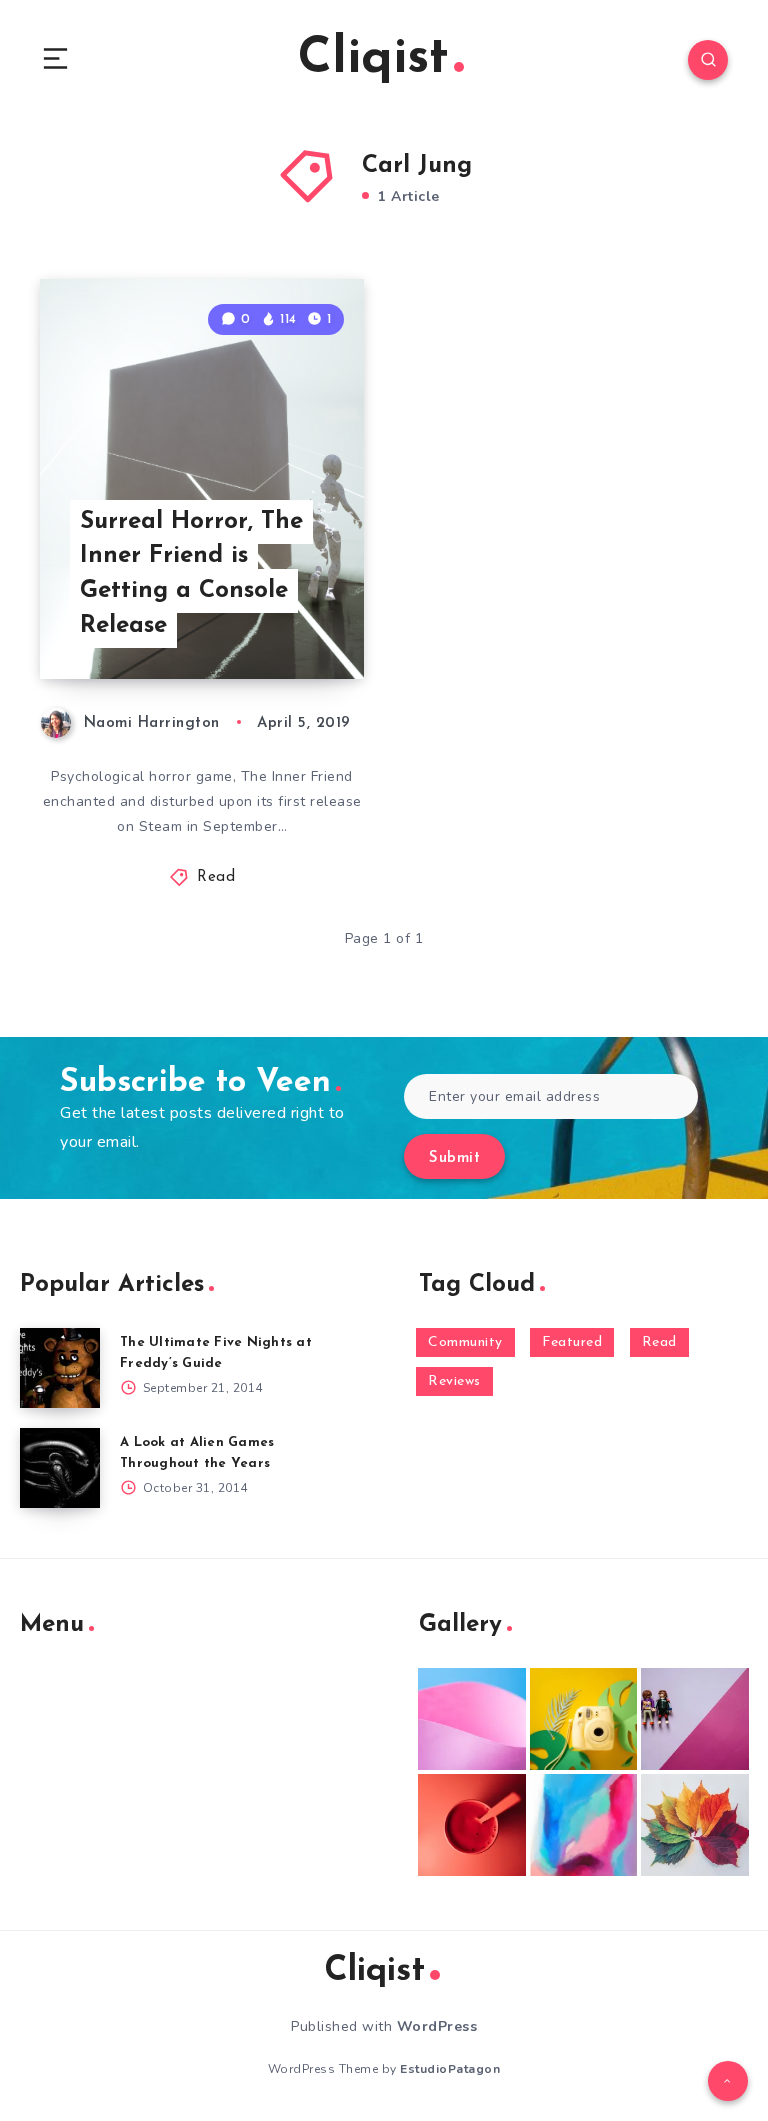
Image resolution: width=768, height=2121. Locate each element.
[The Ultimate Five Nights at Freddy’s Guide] (60, 1368)
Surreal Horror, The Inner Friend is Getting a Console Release (191, 574)
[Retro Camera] (584, 1719)
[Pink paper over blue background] (472, 1719)
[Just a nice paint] (584, 1825)
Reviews (454, 1381)
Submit (454, 1158)
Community (465, 1342)
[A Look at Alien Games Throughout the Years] (60, 1468)
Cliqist (373, 59)
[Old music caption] (695, 1719)
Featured (572, 1342)
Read (216, 877)
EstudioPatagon (450, 2069)
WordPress (437, 2026)
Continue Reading (294, 622)
